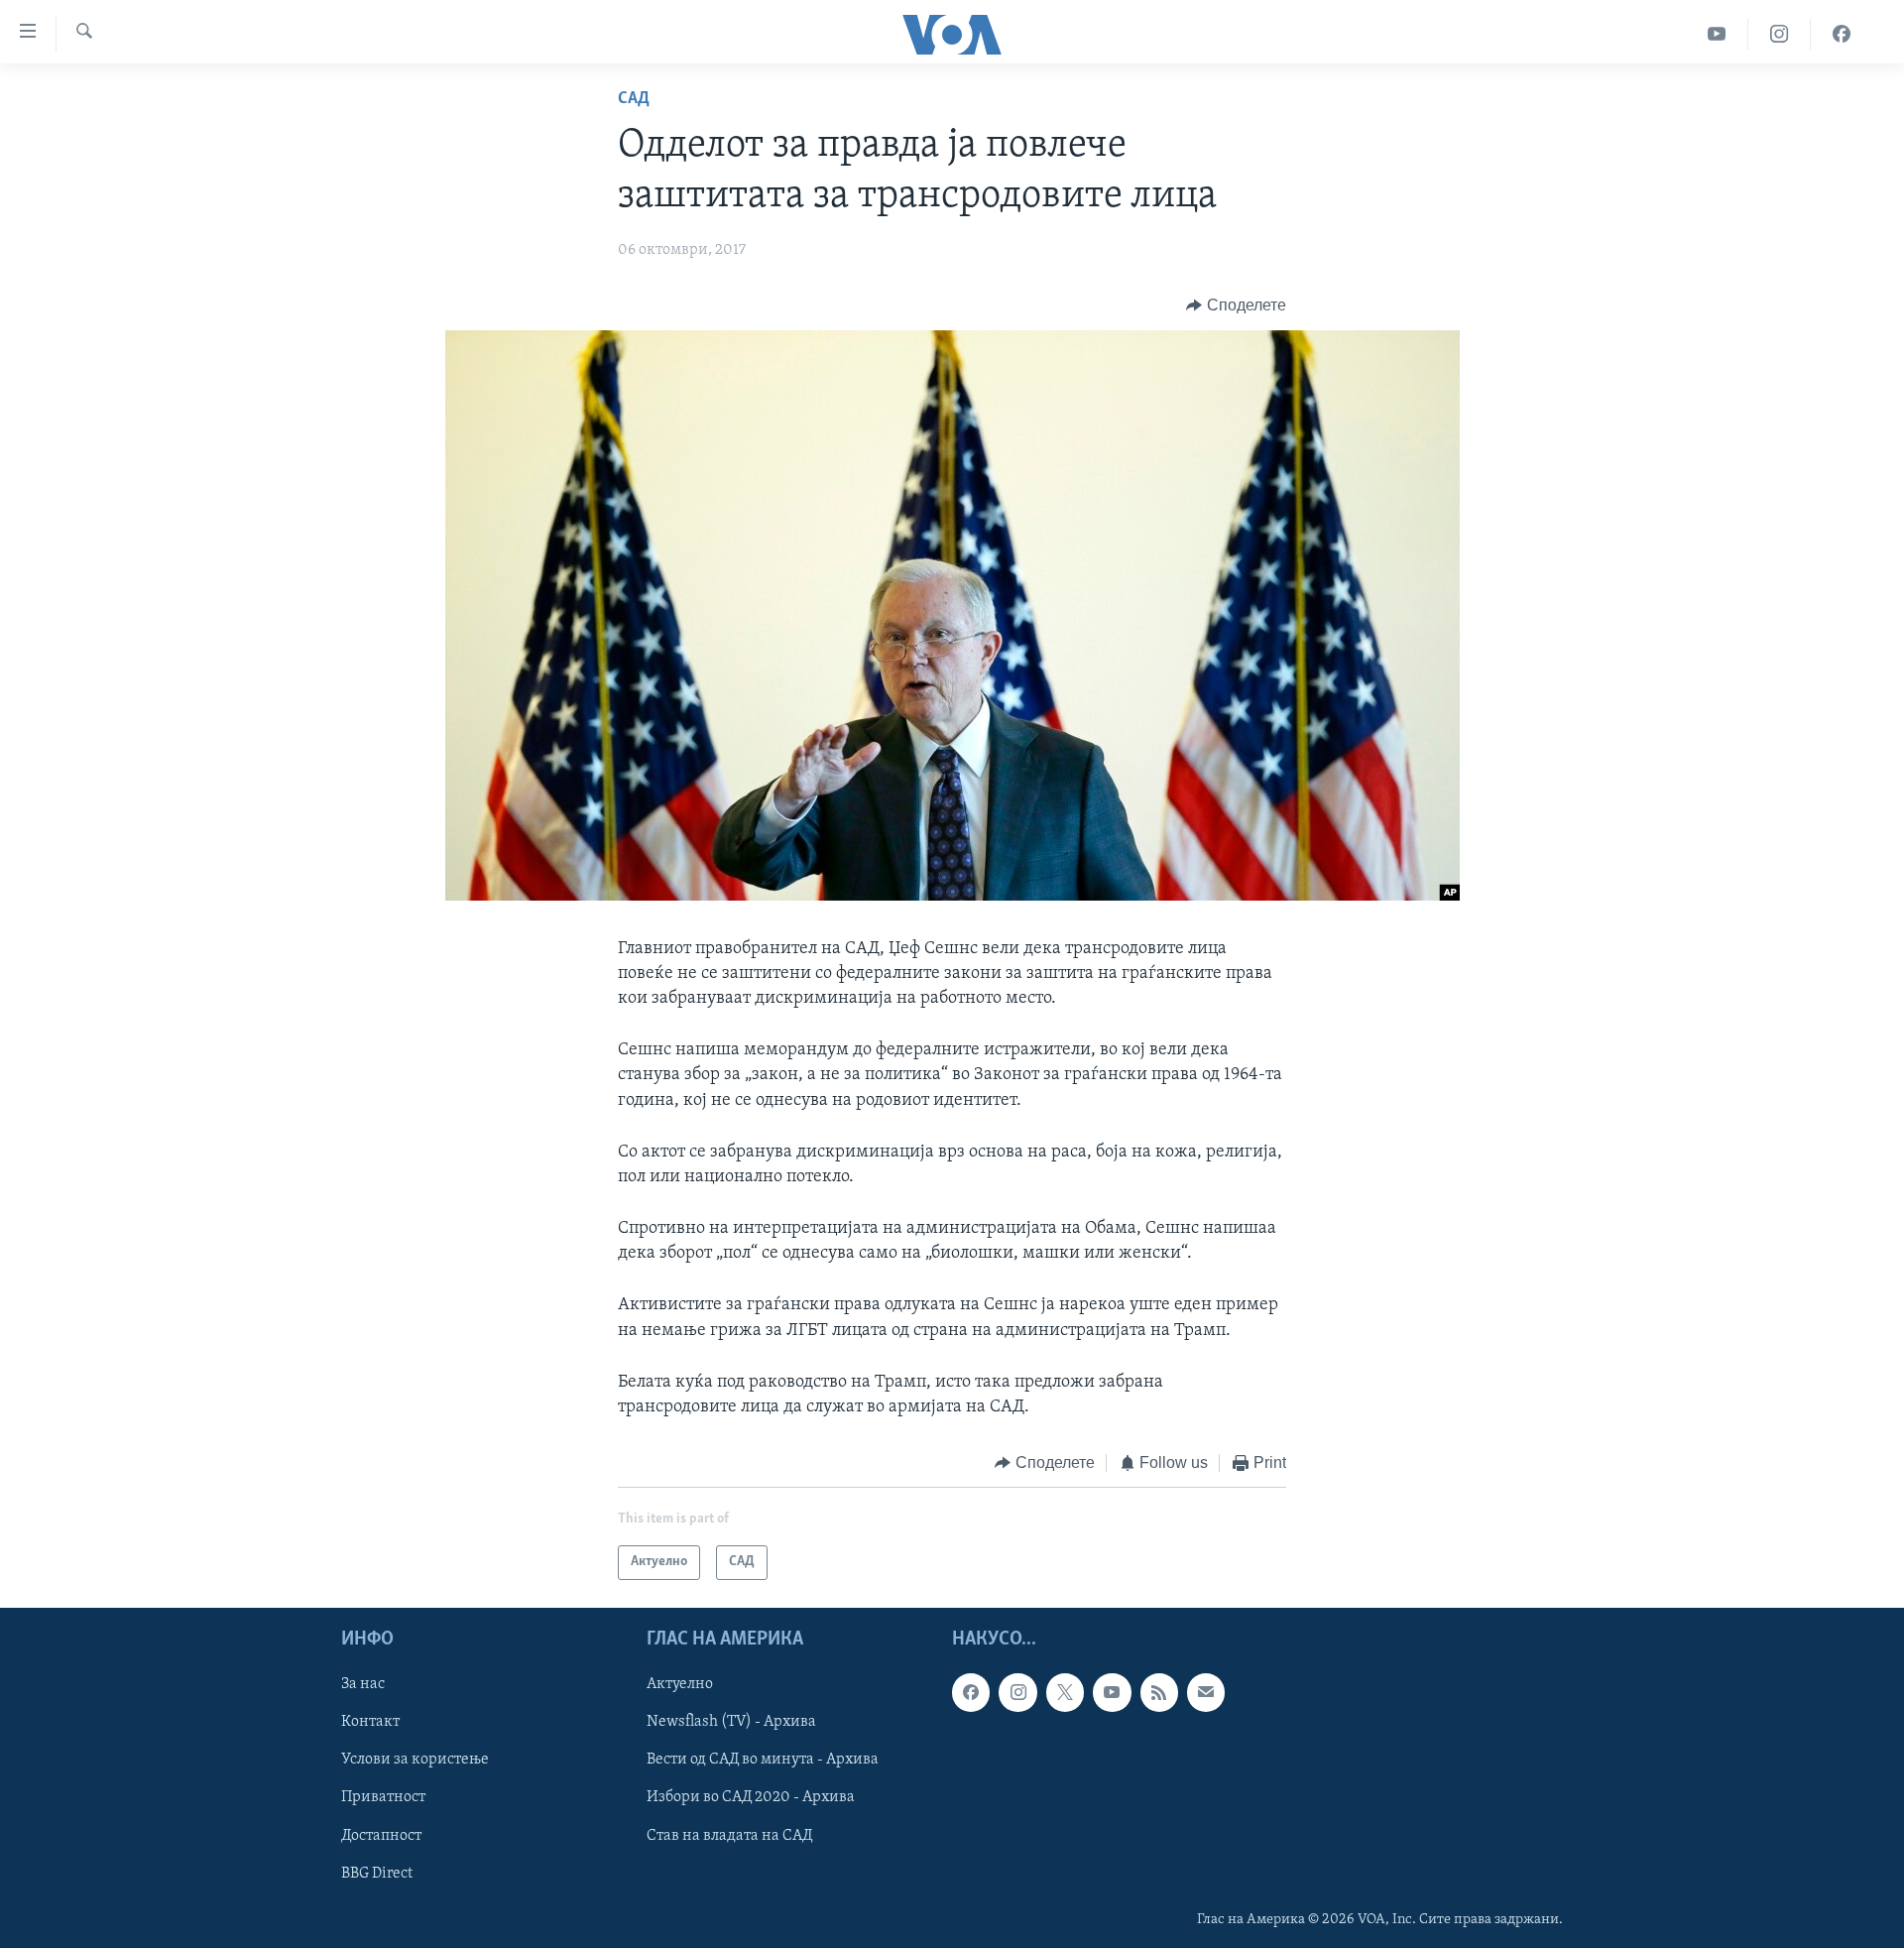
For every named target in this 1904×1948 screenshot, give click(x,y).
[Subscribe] (1206, 1692)
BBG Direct (377, 1873)
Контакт (370, 1722)
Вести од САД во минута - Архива (763, 1760)
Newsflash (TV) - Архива (731, 1722)
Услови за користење (415, 1760)
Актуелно (680, 1684)
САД (634, 99)
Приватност (383, 1797)
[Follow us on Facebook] (971, 1692)
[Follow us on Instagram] (1017, 1692)
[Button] (1236, 305)
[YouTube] (1717, 34)
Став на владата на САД (729, 1835)
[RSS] (1159, 1692)
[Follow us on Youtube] (1112, 1692)
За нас (363, 1684)
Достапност (381, 1835)
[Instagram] (1780, 34)
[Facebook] (1842, 34)
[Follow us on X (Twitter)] (1065, 1692)
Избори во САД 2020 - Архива (751, 1797)
